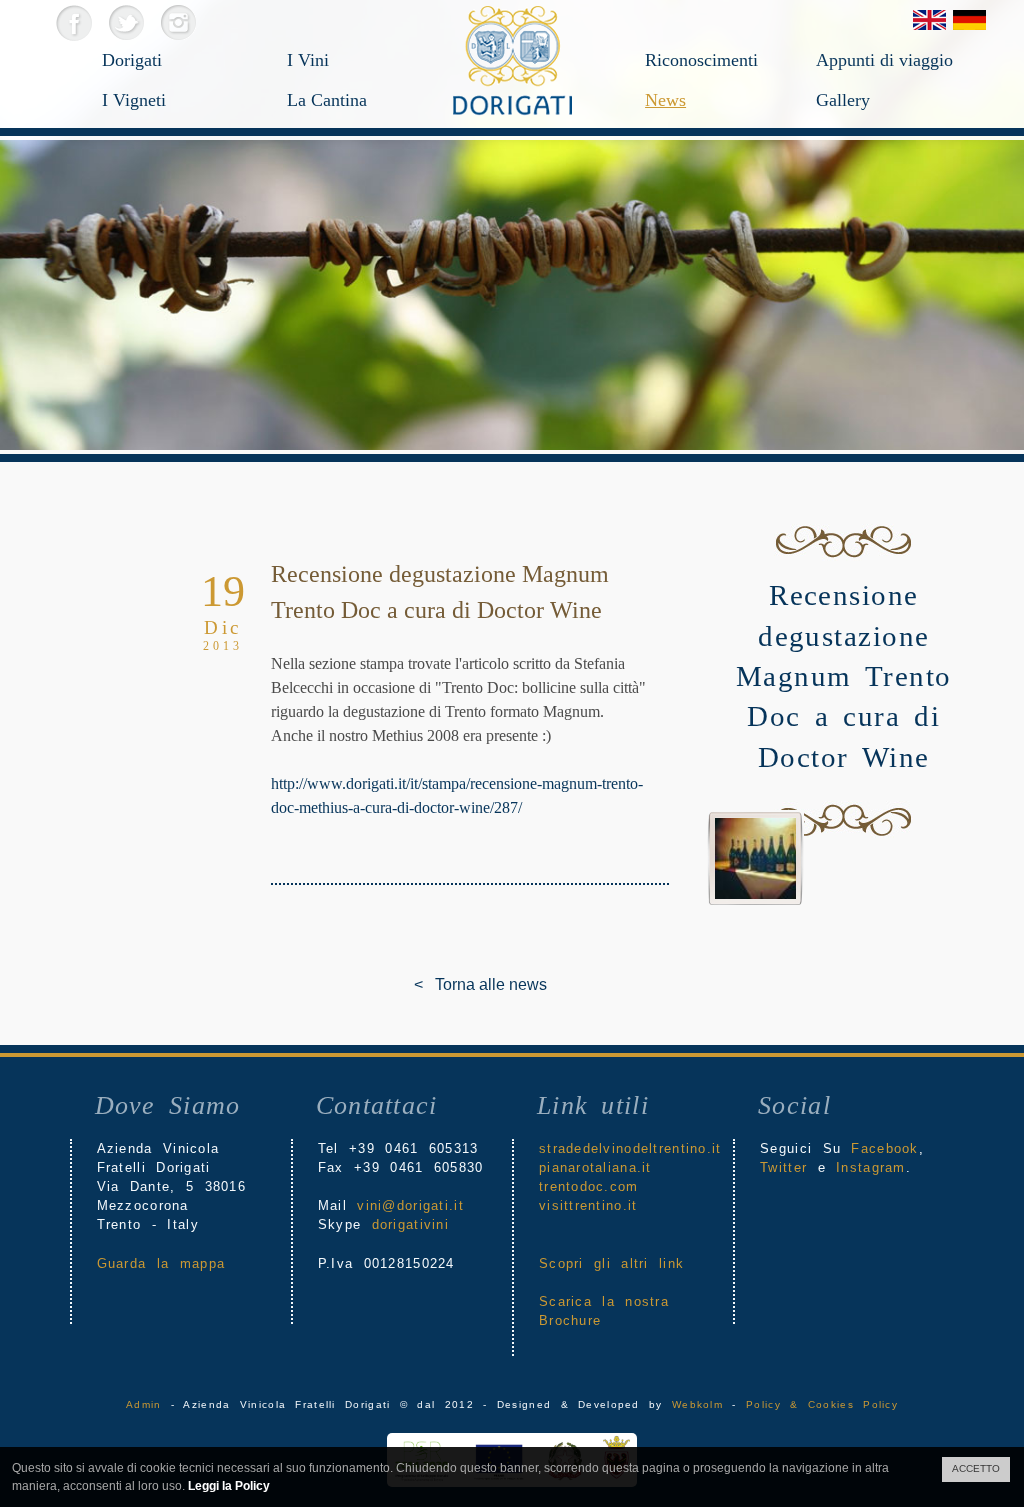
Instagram (177, 22)
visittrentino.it (588, 1205)
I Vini (308, 60)
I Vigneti (134, 100)
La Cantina (327, 100)
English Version (929, 20)
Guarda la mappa (161, 1263)
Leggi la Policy (229, 1486)
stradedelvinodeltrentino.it (630, 1148)
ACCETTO (976, 1468)
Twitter (125, 22)
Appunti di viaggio (882, 60)
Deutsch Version (969, 20)
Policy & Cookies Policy (822, 1404)
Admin (143, 1404)
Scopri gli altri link (611, 1263)
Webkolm (697, 1404)
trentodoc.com (589, 1186)
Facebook (73, 22)
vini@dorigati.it (410, 1205)
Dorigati (132, 60)
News (665, 100)
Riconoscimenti (701, 60)
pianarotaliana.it (595, 1167)
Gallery (843, 100)
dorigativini (410, 1224)
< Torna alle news (429, 984)
